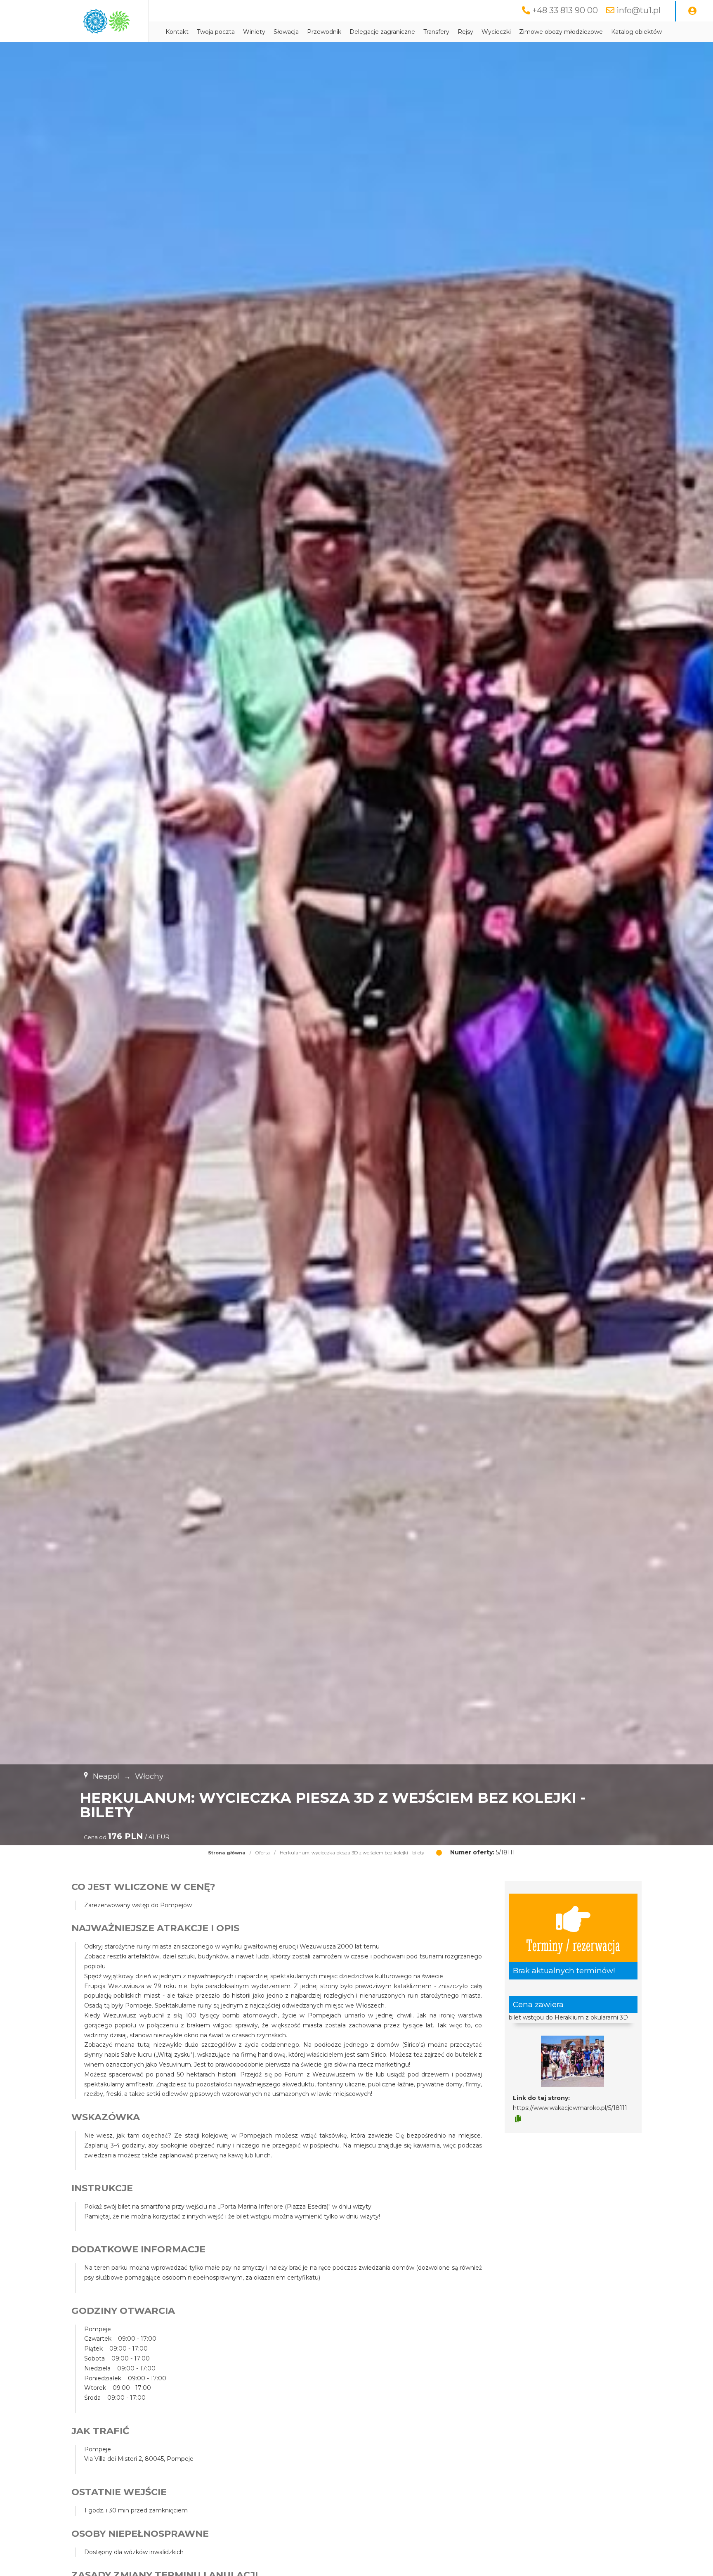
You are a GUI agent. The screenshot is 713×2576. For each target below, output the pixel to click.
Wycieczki (496, 32)
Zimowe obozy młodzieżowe (561, 32)
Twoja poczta (216, 32)
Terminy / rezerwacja (573, 1945)
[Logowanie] (692, 11)
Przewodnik (324, 32)
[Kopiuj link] (518, 2119)
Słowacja (286, 32)
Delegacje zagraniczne (382, 32)
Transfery (436, 32)
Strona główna (227, 1853)
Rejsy (465, 32)
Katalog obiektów (636, 32)
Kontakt (177, 32)
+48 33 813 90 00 (565, 10)
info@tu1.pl (639, 10)
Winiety (254, 32)
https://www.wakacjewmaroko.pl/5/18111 (570, 2108)
